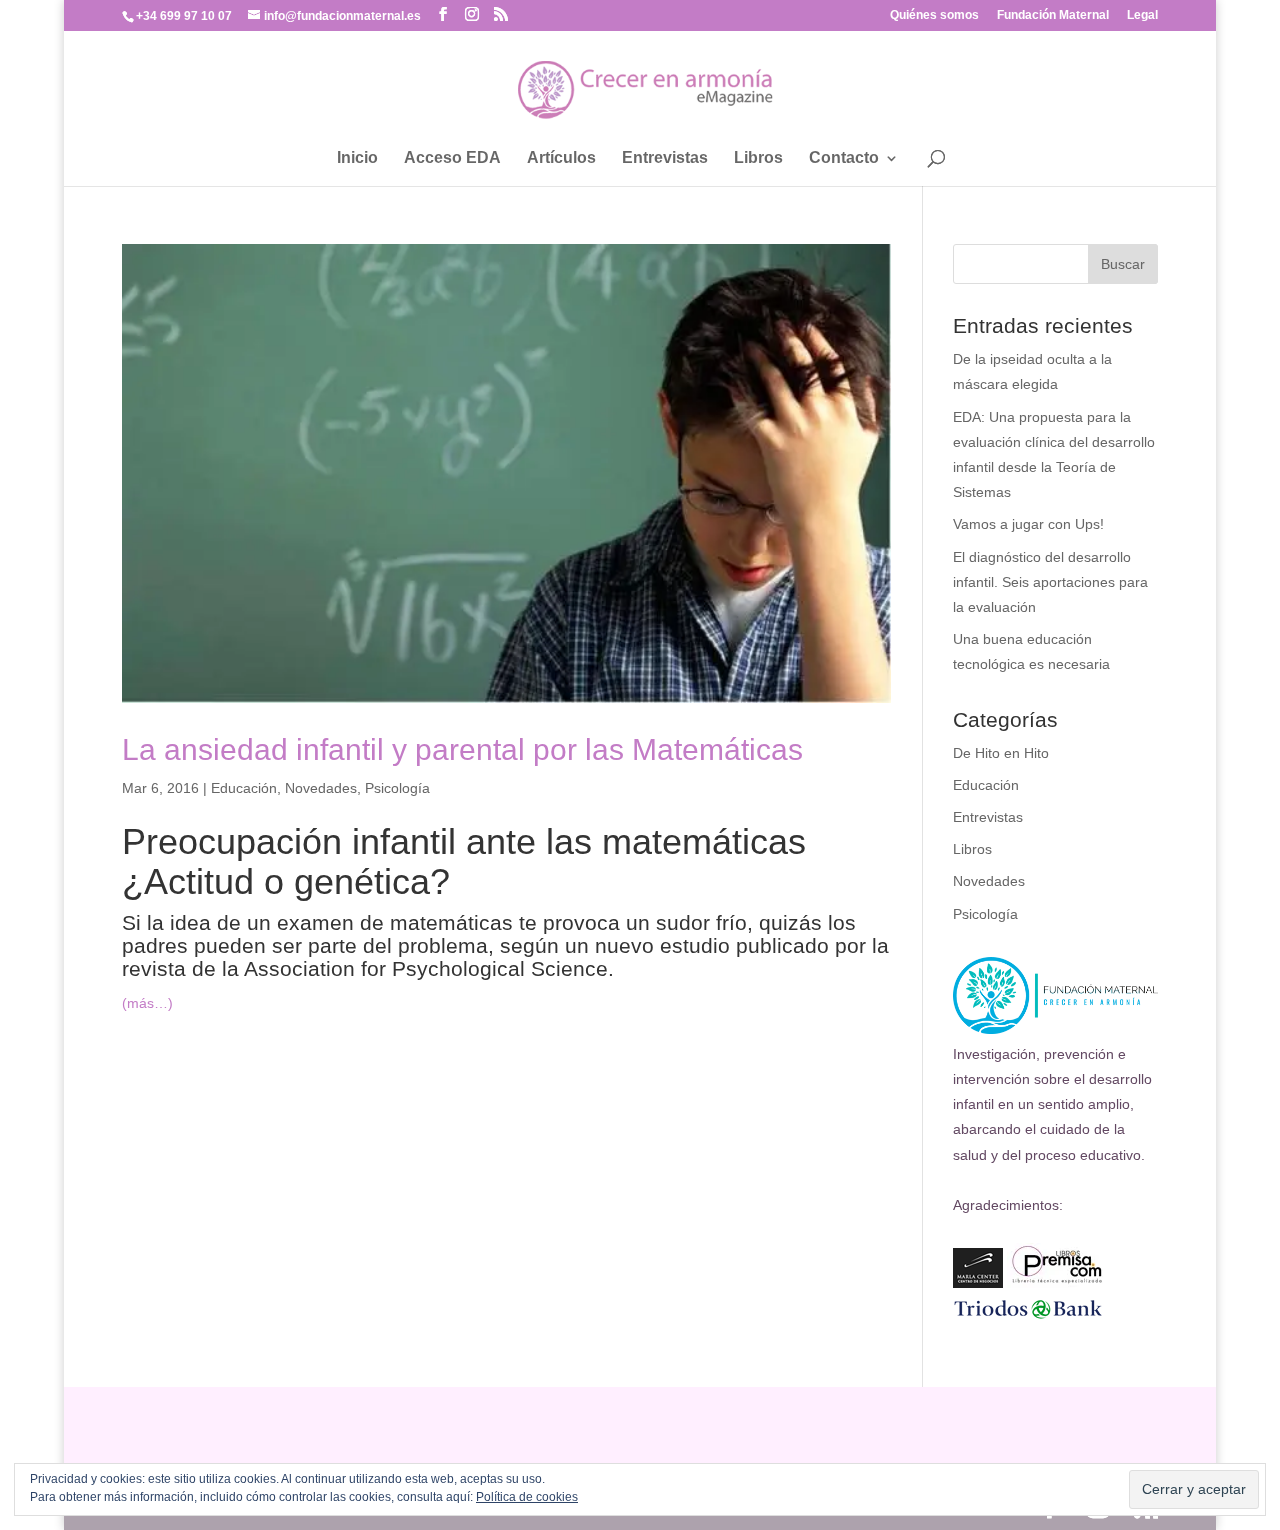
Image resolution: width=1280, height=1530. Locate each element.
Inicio (357, 158)
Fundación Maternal (1053, 15)
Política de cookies (527, 1497)
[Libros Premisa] (1057, 1283)
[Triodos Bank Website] (1028, 1316)
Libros (758, 158)
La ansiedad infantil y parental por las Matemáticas (462, 749)
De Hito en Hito (1001, 753)
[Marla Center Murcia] (978, 1283)
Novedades (321, 788)
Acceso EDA (452, 158)
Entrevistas (665, 158)
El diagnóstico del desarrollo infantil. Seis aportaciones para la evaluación (1050, 582)
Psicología (397, 788)
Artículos (561, 158)
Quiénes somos (934, 15)
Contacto (844, 158)
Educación (244, 788)
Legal (1142, 15)
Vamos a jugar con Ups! (1028, 524)
